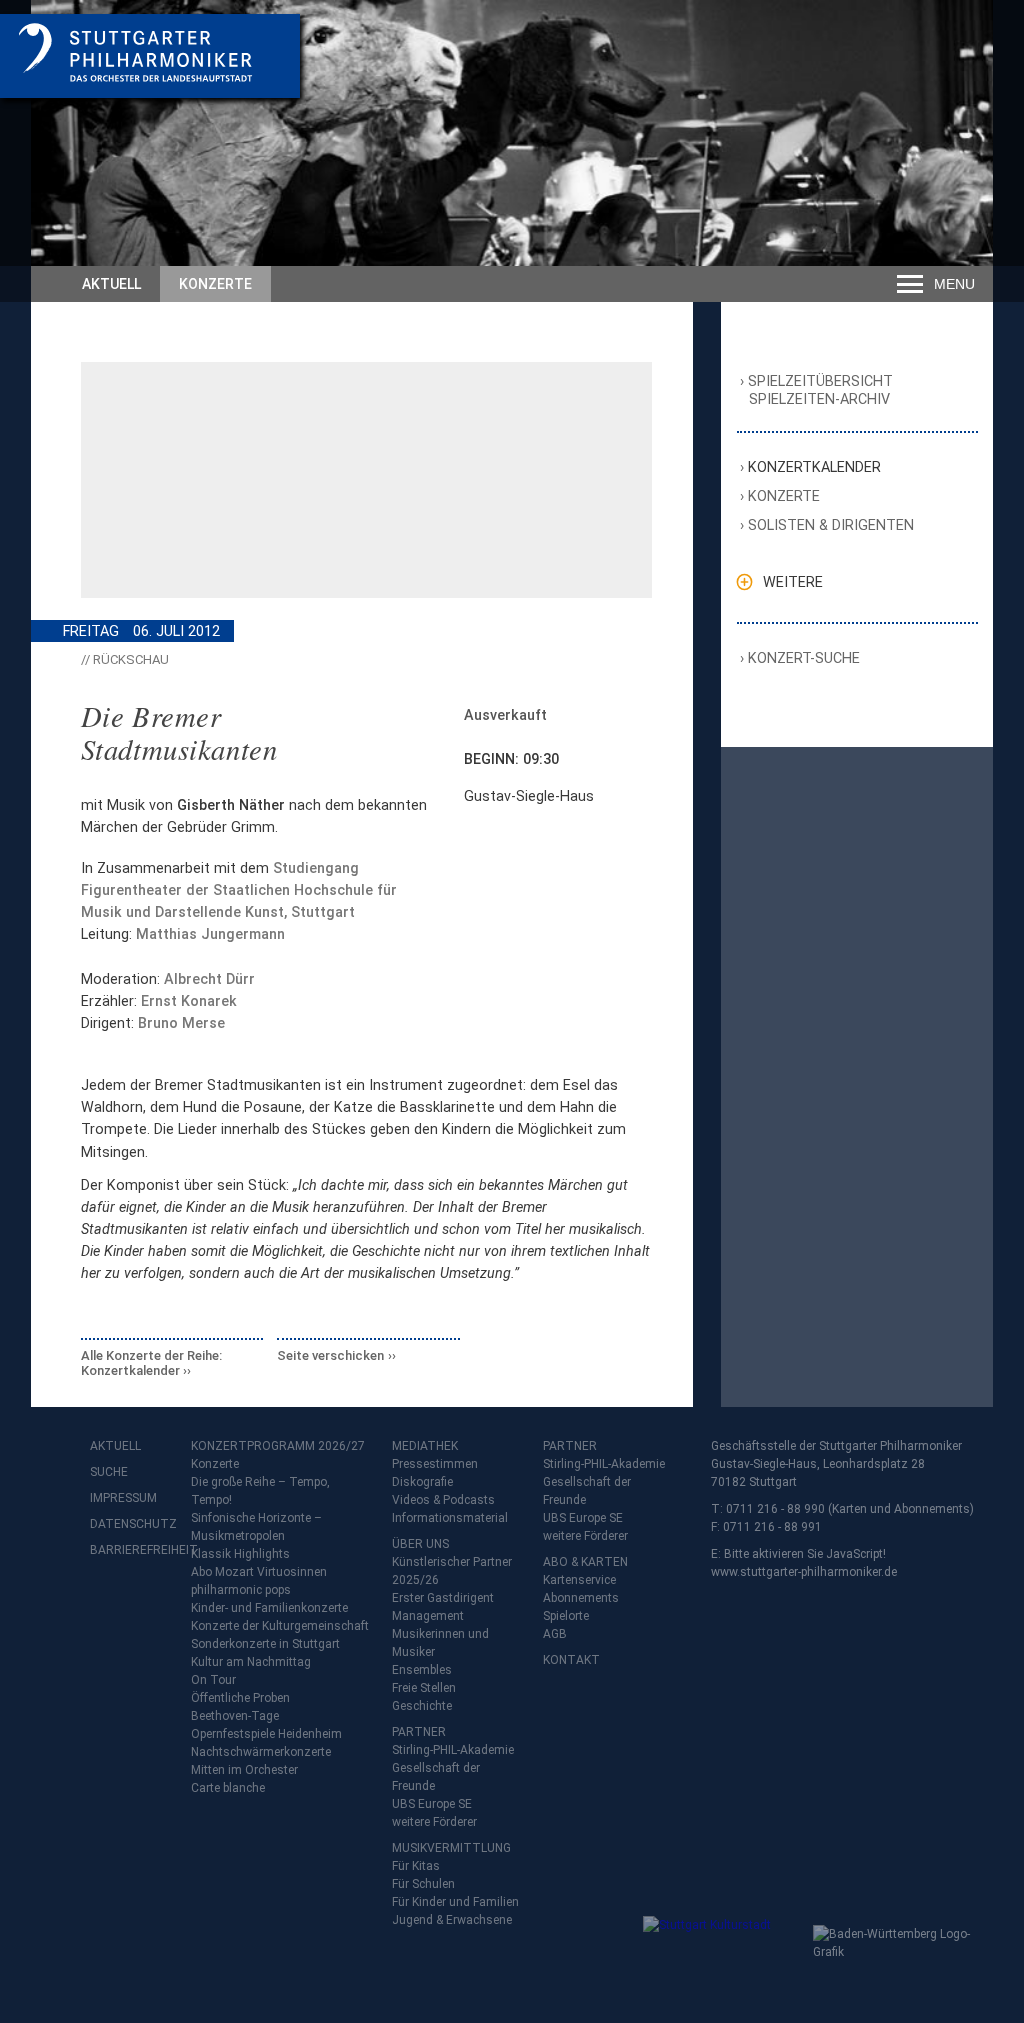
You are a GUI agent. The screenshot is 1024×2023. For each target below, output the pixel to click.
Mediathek (425, 1446)
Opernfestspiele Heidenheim (266, 1734)
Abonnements (581, 1598)
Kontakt (571, 1660)
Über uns (420, 1544)
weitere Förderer (434, 1822)
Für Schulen (423, 1884)
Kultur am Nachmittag (251, 1662)
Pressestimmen (435, 1464)
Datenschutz (130, 1524)
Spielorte (566, 1616)
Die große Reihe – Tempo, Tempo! (260, 1491)
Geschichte (422, 1706)
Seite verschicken (330, 1355)
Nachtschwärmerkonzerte (261, 1752)
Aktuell (111, 284)
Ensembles (422, 1670)
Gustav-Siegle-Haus (529, 796)
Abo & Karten (585, 1562)
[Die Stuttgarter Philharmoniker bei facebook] (108, 1602)
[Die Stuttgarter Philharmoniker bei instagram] (152, 1602)
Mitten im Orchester (244, 1770)
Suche (109, 1472)
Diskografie (422, 1482)
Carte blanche (228, 1788)
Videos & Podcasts (443, 1500)
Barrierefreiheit (130, 1550)
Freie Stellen (424, 1688)
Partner (419, 1732)
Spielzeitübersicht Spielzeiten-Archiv (821, 390)
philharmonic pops (241, 1590)
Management (428, 1616)
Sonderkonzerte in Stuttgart (265, 1644)
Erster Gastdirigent (443, 1598)
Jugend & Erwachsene (452, 1920)
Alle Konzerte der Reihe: (151, 1363)
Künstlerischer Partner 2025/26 (452, 1571)
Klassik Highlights (240, 1554)
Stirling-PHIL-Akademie (453, 1750)
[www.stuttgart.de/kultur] (723, 1956)
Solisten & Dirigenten (831, 525)
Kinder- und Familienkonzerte (269, 1608)
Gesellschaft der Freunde (436, 1777)
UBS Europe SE (432, 1804)
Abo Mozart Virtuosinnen (259, 1572)
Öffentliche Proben (240, 1698)
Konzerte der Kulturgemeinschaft (280, 1626)
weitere (793, 582)
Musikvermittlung (451, 1848)
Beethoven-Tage (235, 1716)
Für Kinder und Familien (455, 1902)
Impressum (123, 1498)
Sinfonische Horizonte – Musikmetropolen (256, 1527)
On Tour (213, 1680)
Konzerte (215, 284)
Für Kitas (416, 1866)
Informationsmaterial (450, 1518)
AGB (555, 1634)
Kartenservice (579, 1580)
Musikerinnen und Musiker (440, 1643)
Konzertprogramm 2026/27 (278, 1446)
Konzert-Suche (804, 658)
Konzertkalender (815, 467)
